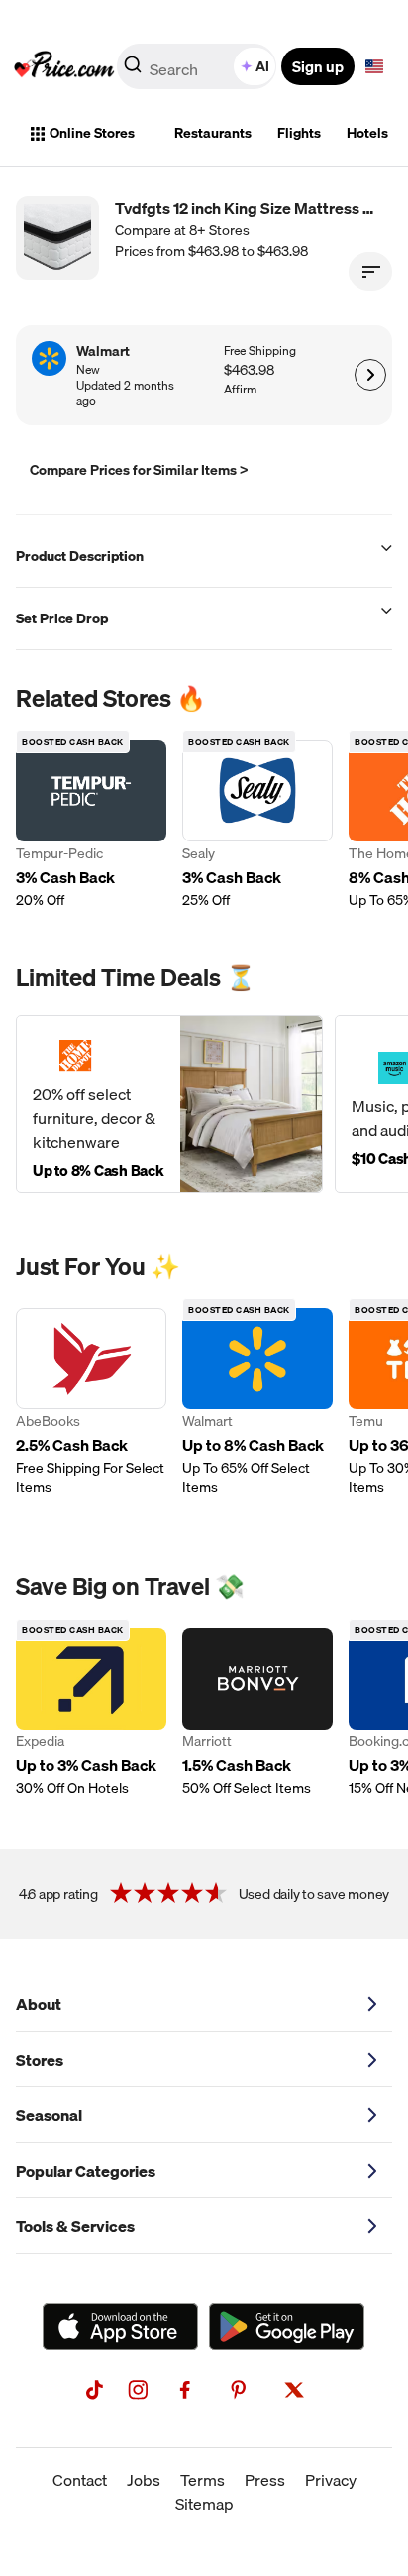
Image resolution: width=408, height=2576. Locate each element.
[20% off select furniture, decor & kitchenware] (169, 1104)
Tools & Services (75, 2226)
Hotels (367, 133)
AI (262, 66)
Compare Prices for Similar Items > (139, 470)
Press (265, 2480)
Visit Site (370, 375)
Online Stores (92, 133)
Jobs (144, 2480)
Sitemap (204, 2504)
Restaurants (213, 133)
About (39, 2004)
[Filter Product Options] (370, 272)
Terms (203, 2480)
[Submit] (133, 70)
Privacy (331, 2480)
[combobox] (198, 66)
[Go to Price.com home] (64, 66)
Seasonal (49, 2115)
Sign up (318, 66)
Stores (40, 2060)
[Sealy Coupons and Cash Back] (257, 825)
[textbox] (374, 66)
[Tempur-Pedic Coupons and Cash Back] (91, 825)
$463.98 (249, 370)
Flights (299, 133)
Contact (80, 2480)
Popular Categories (86, 2171)
